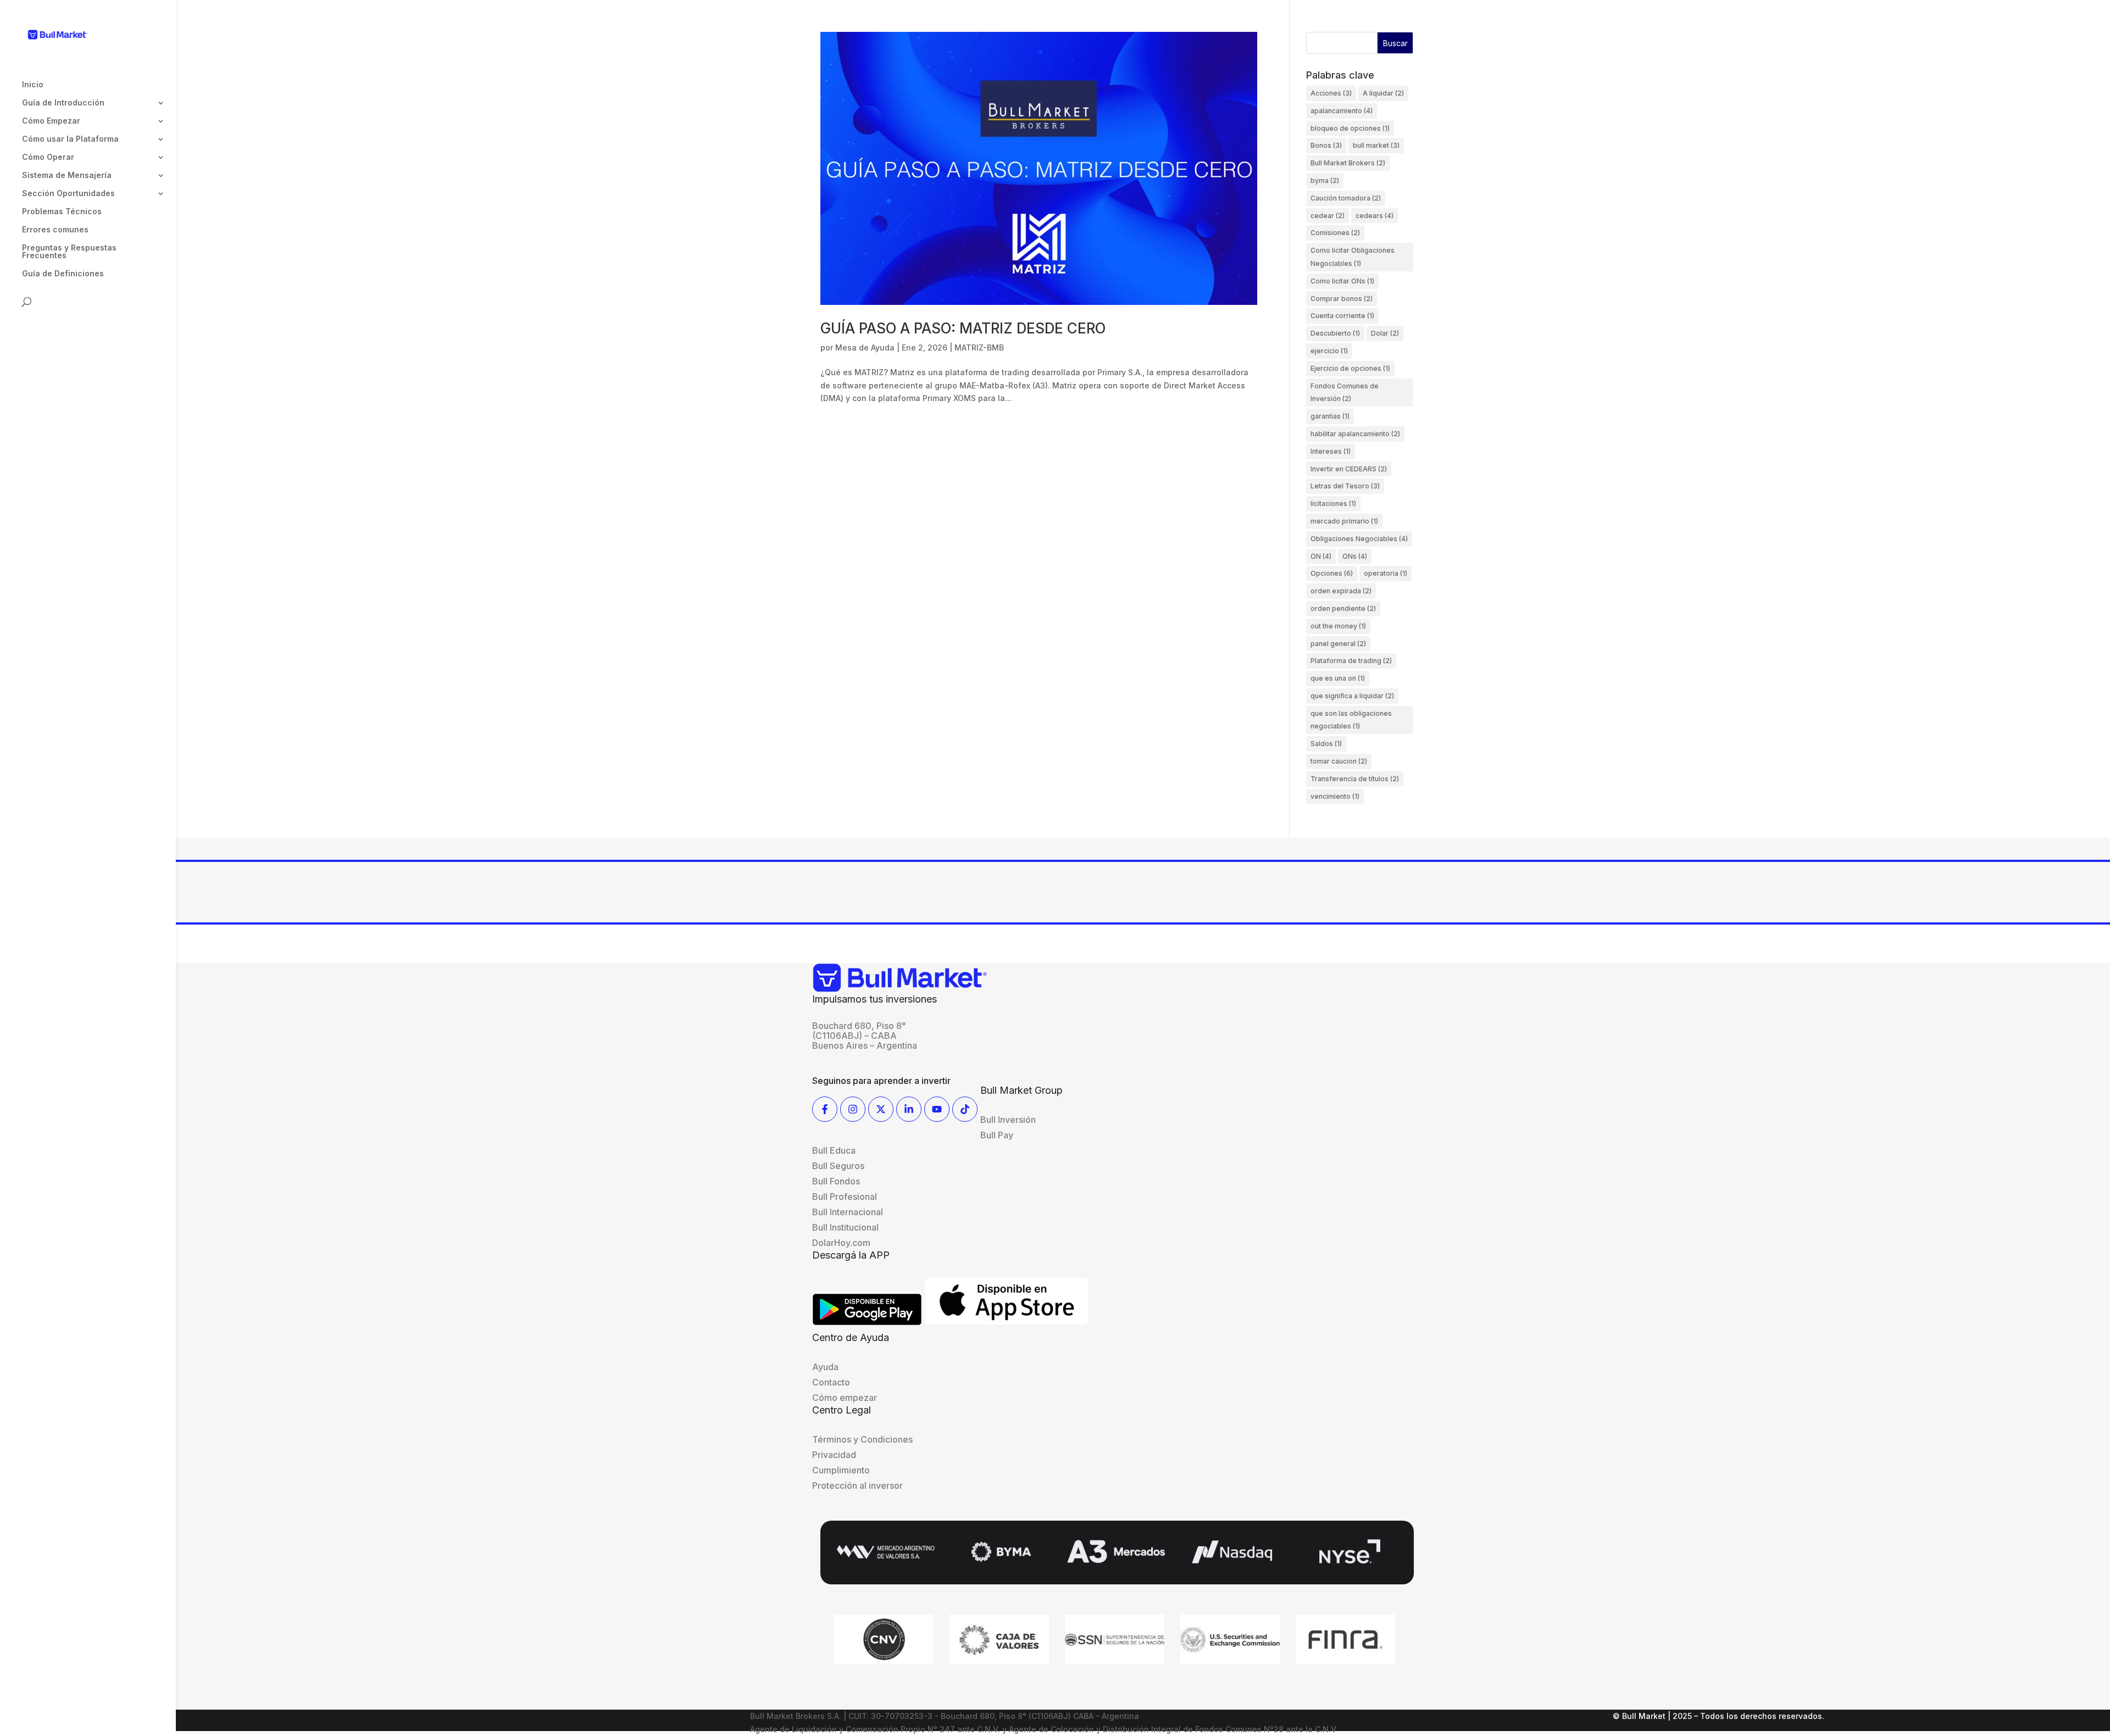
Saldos (1326, 744)
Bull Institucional (845, 1227)
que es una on (1338, 678)
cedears (1375, 216)
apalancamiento (1342, 111)
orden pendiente (1343, 608)
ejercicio (1329, 351)
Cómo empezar (845, 1398)
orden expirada (1341, 591)
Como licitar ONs (1342, 281)
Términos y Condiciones (862, 1439)
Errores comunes (55, 230)
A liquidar (1383, 93)
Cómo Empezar (51, 121)
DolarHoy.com (841, 1243)
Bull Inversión (1008, 1120)
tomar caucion (1339, 761)
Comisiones (1335, 233)
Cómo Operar (48, 157)
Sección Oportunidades (68, 194)
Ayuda (825, 1367)
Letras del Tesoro (1345, 486)
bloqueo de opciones (1350, 128)
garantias (1330, 416)
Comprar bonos (1342, 299)
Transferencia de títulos (1355, 779)
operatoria (1386, 573)
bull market (1376, 145)
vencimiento (1335, 796)
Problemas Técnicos (62, 212)
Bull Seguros (838, 1166)
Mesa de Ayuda (865, 347)
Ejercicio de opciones (1350, 368)
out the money (1338, 626)
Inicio (33, 85)
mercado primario (1344, 521)
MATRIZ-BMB (979, 347)
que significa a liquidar (1352, 696)
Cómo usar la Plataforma (70, 139)
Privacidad (834, 1455)
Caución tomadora (1346, 198)
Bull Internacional (848, 1212)
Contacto (831, 1382)
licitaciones (1333, 503)
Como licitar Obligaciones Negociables (1353, 257)
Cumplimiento (841, 1470)
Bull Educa (834, 1150)
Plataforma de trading (1351, 661)
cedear (1328, 216)
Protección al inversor (857, 1485)
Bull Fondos (836, 1181)
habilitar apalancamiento (1355, 434)
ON (1321, 556)
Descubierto (1335, 333)
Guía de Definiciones (63, 274)
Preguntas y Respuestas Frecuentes (69, 252)
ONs (1355, 556)
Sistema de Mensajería (67, 176)
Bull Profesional (845, 1197)
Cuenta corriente (1342, 316)
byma (1325, 180)
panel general (1338, 644)
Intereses (1331, 451)
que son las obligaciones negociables (1351, 720)
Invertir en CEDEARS (1349, 469)
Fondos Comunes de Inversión (1345, 393)
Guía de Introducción (63, 103)
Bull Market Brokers (1348, 163)
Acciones (1331, 93)
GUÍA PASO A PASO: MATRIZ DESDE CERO (963, 328)
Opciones (1332, 573)
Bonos (1326, 145)
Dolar (1385, 333)
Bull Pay (997, 1135)
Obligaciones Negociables (1359, 539)
